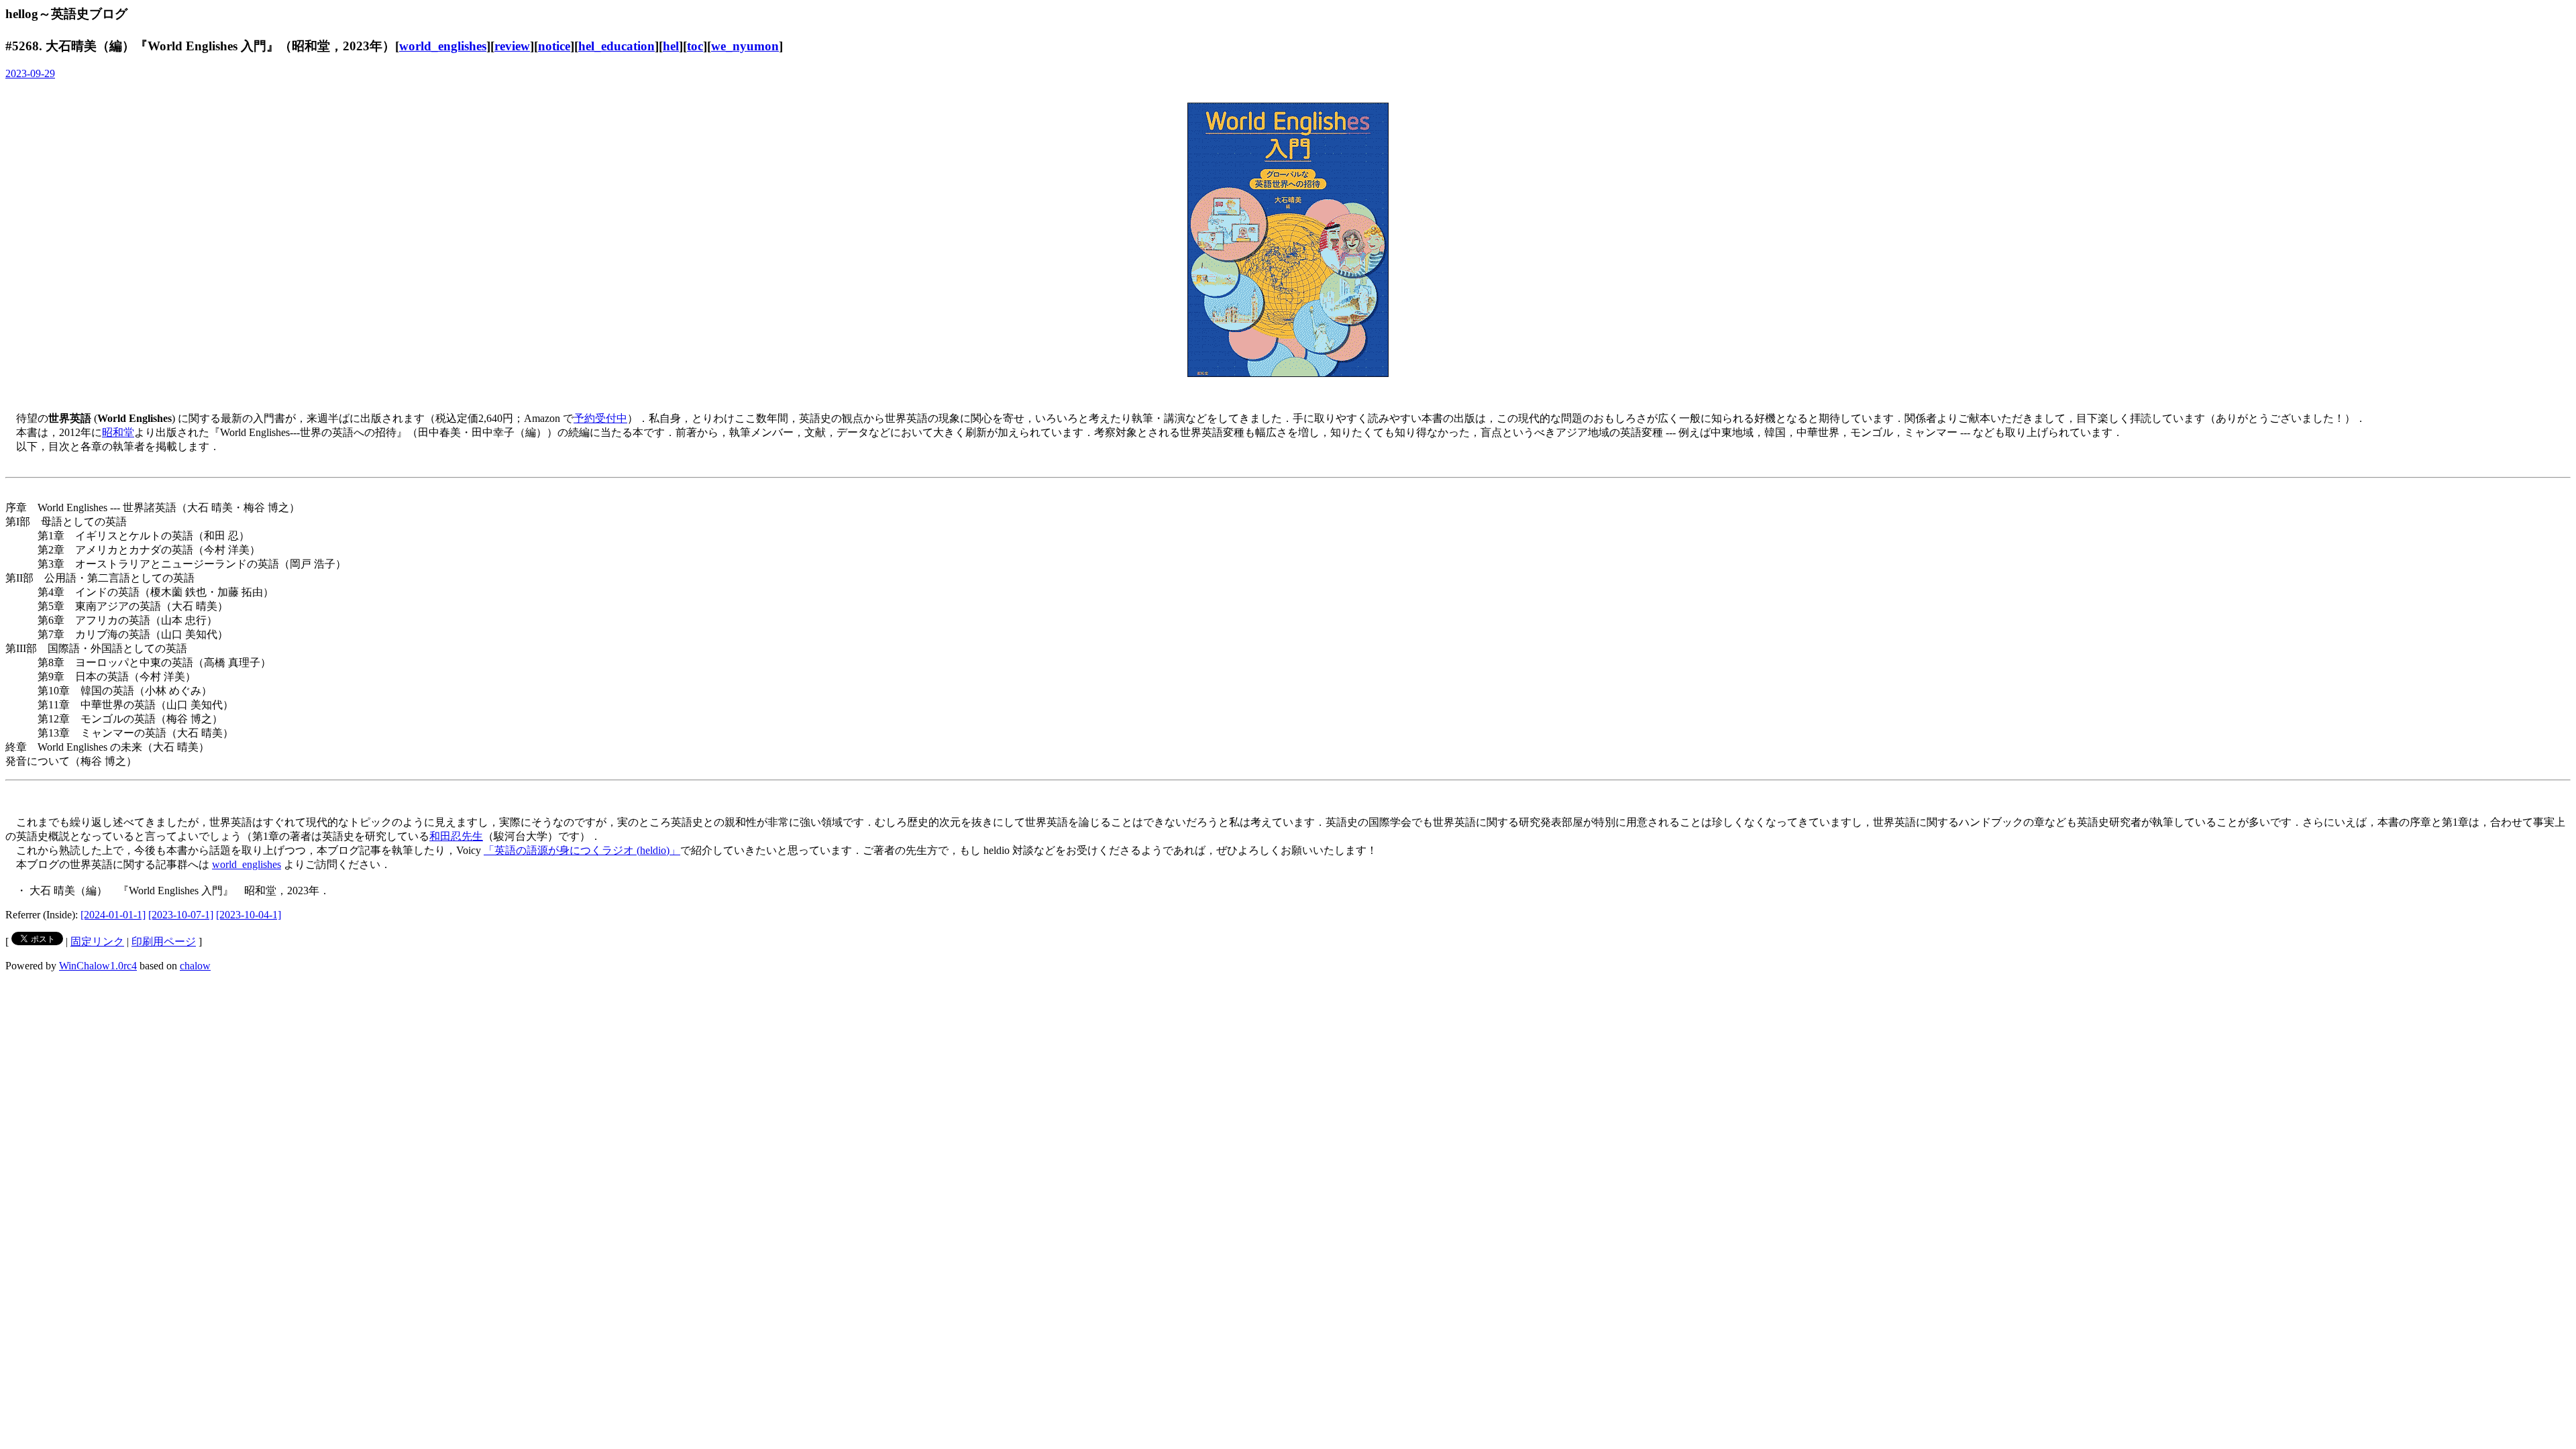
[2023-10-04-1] (249, 915)
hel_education (616, 46)
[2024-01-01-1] (113, 915)
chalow (195, 966)
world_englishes (443, 46)
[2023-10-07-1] (181, 915)
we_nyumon (745, 46)
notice (554, 46)
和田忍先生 (456, 836)
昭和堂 (118, 432)
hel (671, 46)
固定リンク (97, 942)
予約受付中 (600, 418)
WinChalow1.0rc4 (98, 966)
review (512, 46)
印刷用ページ (164, 942)
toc (695, 46)
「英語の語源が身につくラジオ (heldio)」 (582, 850)
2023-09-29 (30, 73)
